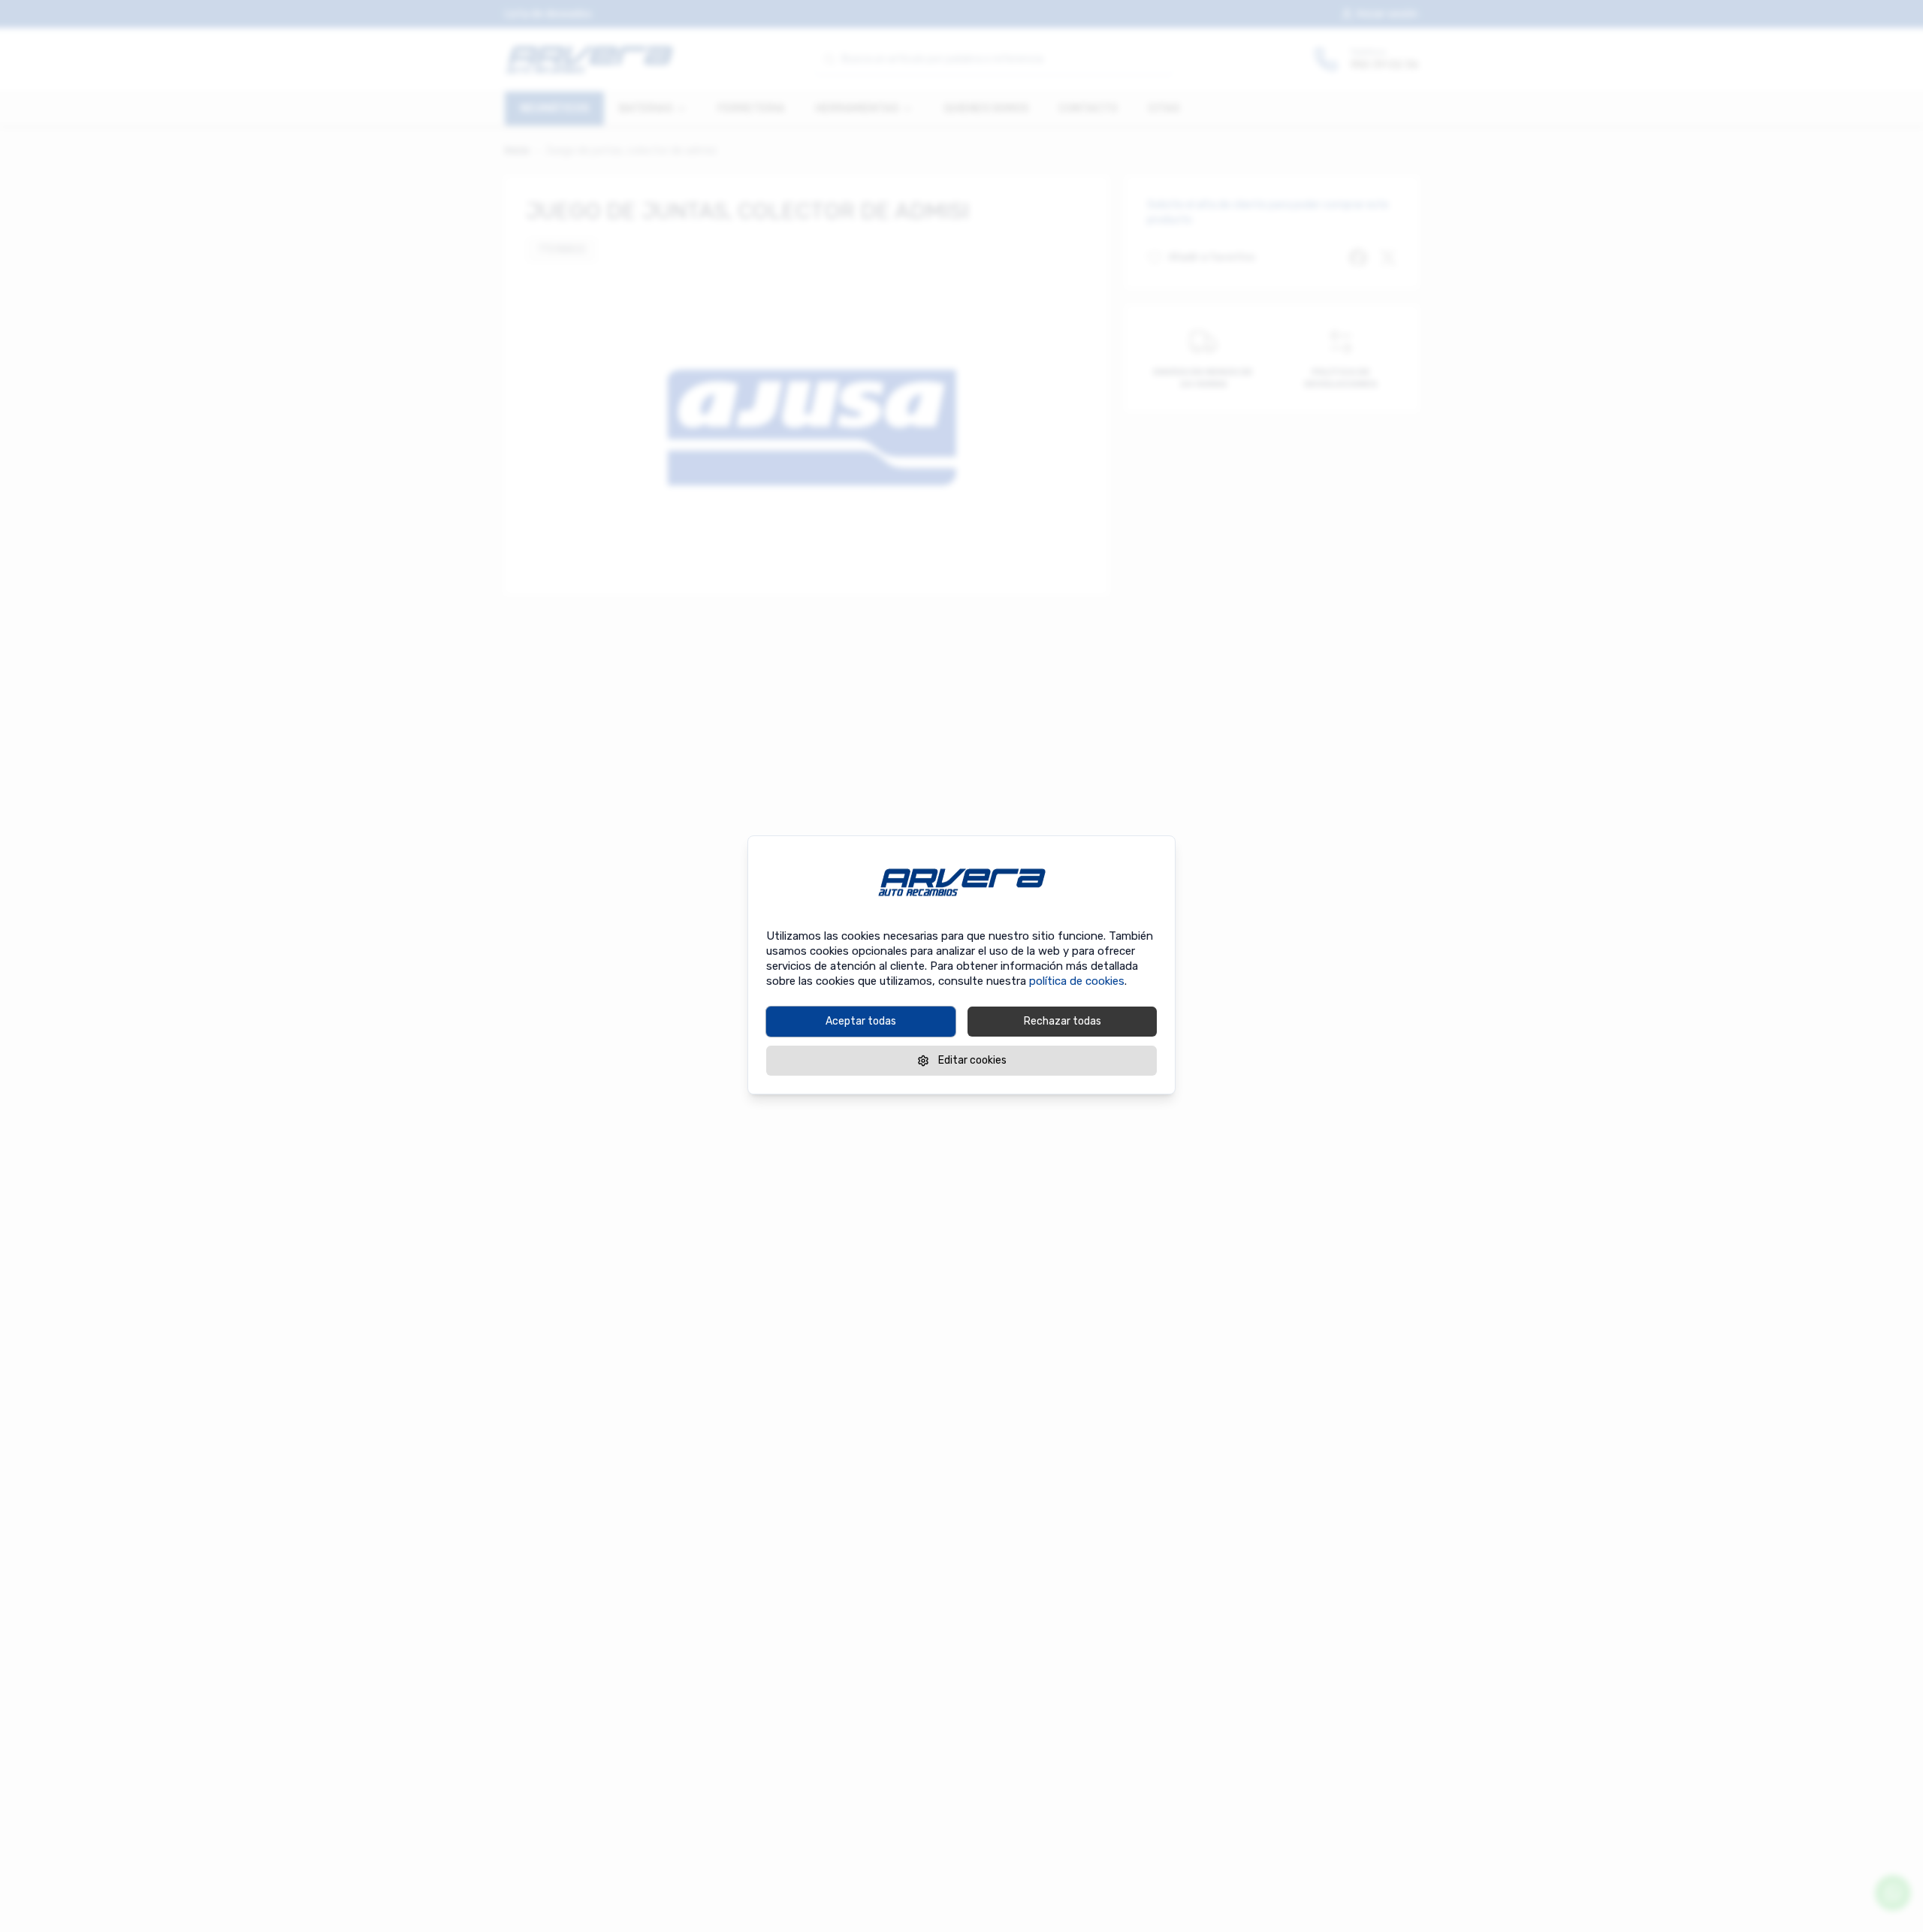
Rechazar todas (1063, 1021)
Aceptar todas (861, 1021)
